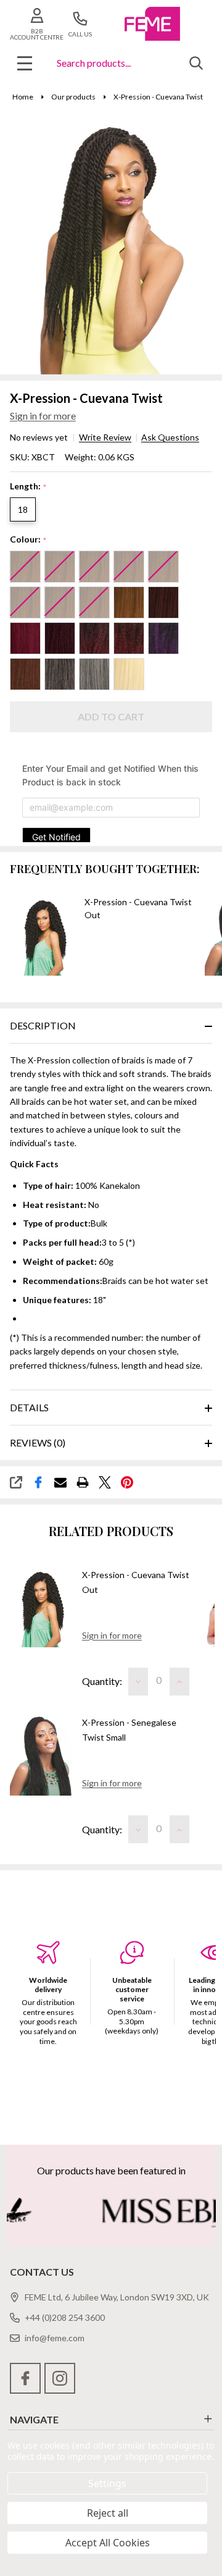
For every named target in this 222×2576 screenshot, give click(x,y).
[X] (105, 1482)
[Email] (60, 1482)
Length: (29, 487)
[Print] (83, 1482)
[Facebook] (38, 1482)
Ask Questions (170, 437)
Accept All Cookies (108, 2543)
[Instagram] (60, 2378)
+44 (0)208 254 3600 (65, 2317)
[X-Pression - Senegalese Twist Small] (41, 1756)
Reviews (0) (38, 1442)
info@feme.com (55, 2338)
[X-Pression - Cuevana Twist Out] (41, 1607)
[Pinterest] (127, 1482)
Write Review (105, 437)
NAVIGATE (34, 2419)
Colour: (29, 540)
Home (23, 97)
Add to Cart (111, 716)
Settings (107, 2483)
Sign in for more (43, 416)
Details (29, 1407)
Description (43, 1025)
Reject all (108, 2513)
